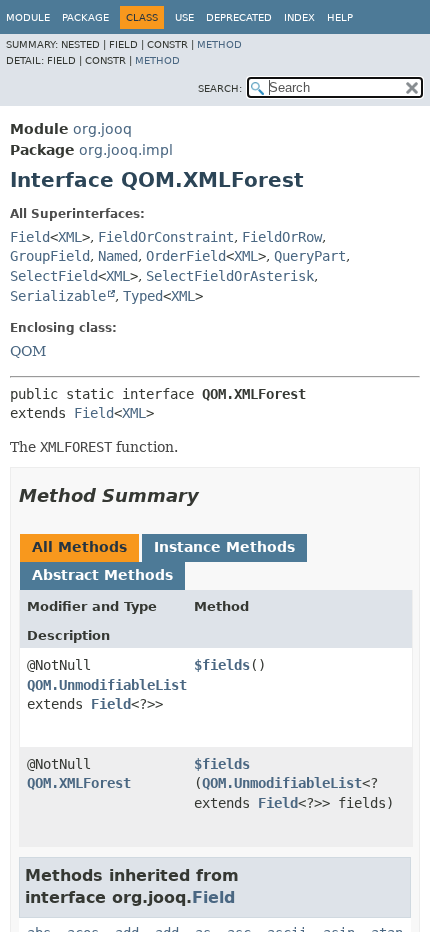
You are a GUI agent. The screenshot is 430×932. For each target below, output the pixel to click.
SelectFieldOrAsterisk (230, 276)
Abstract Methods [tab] (102, 575)
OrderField (186, 256)
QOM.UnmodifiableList (107, 685)
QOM (28, 351)
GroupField (50, 256)
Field (30, 237)
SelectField (54, 276)
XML (70, 237)
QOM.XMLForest (79, 783)
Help (340, 17)
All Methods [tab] (79, 547)
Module (28, 17)
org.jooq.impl (126, 150)
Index (299, 17)
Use (184, 17)
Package (85, 17)
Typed (143, 296)
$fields (222, 665)
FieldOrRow (282, 237)
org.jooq (102, 129)
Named (118, 256)
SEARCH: (220, 88)
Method (219, 44)
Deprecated (239, 17)
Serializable (58, 296)
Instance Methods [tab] (224, 547)
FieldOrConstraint (166, 237)
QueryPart (310, 256)
